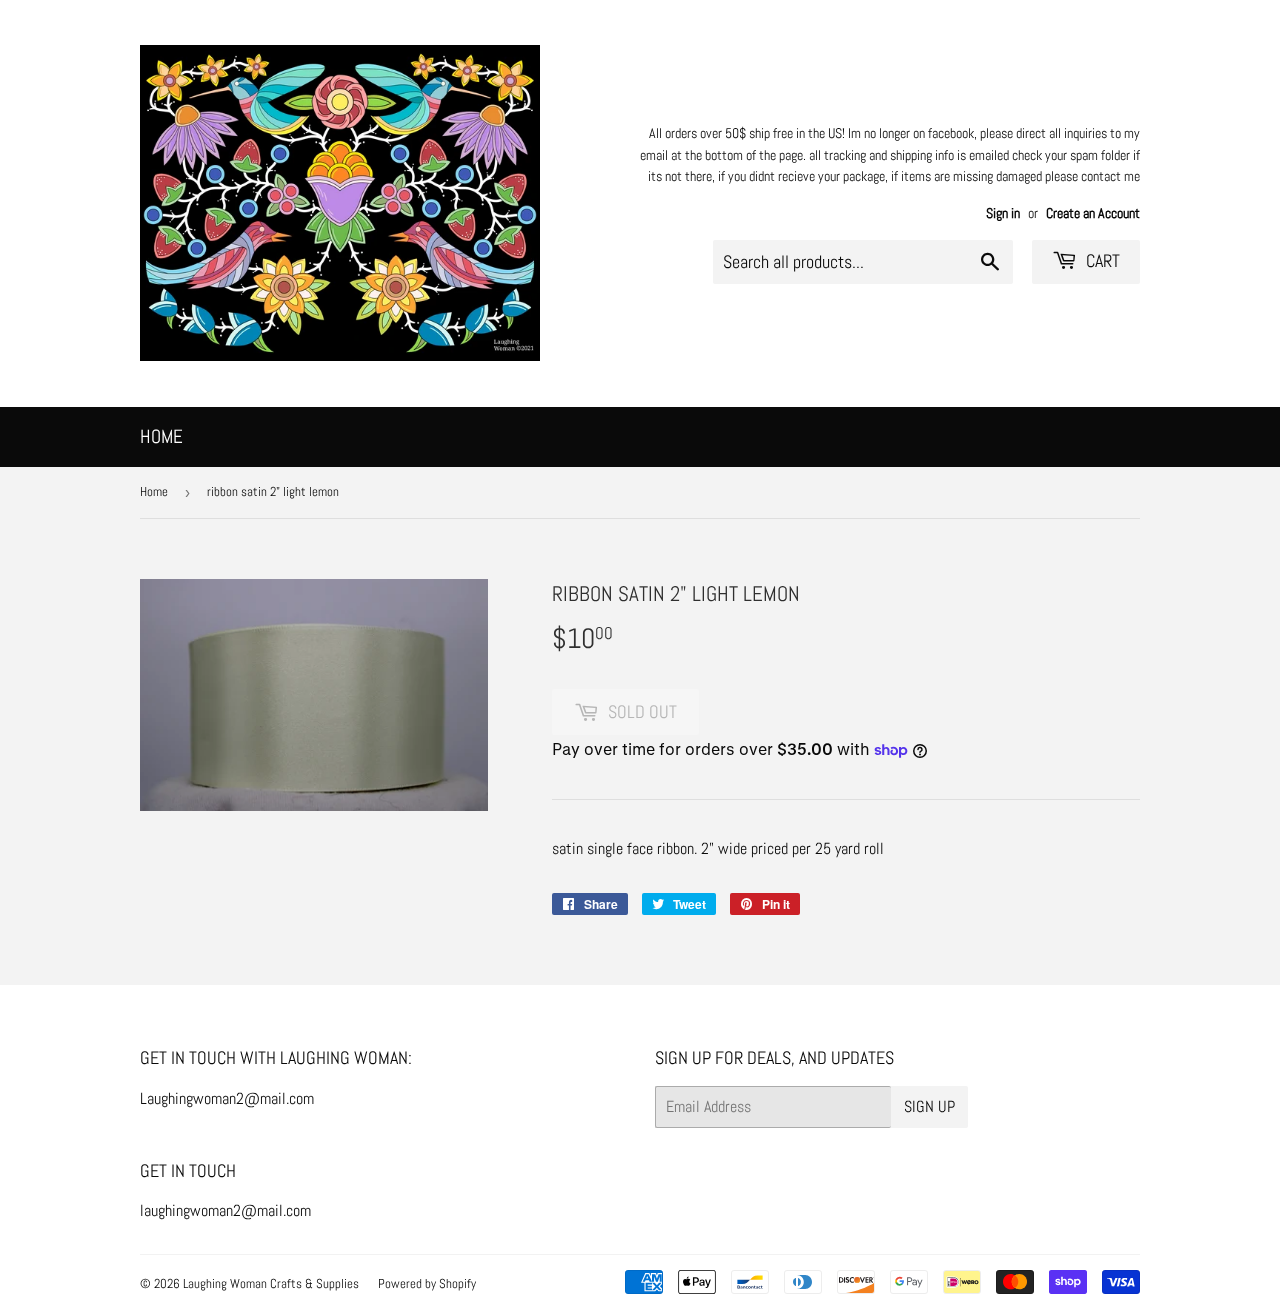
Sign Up (929, 1106)
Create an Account (1093, 213)
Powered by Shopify (427, 1283)
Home (161, 436)
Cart (1101, 260)
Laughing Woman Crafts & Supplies (271, 1283)
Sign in (1003, 213)
